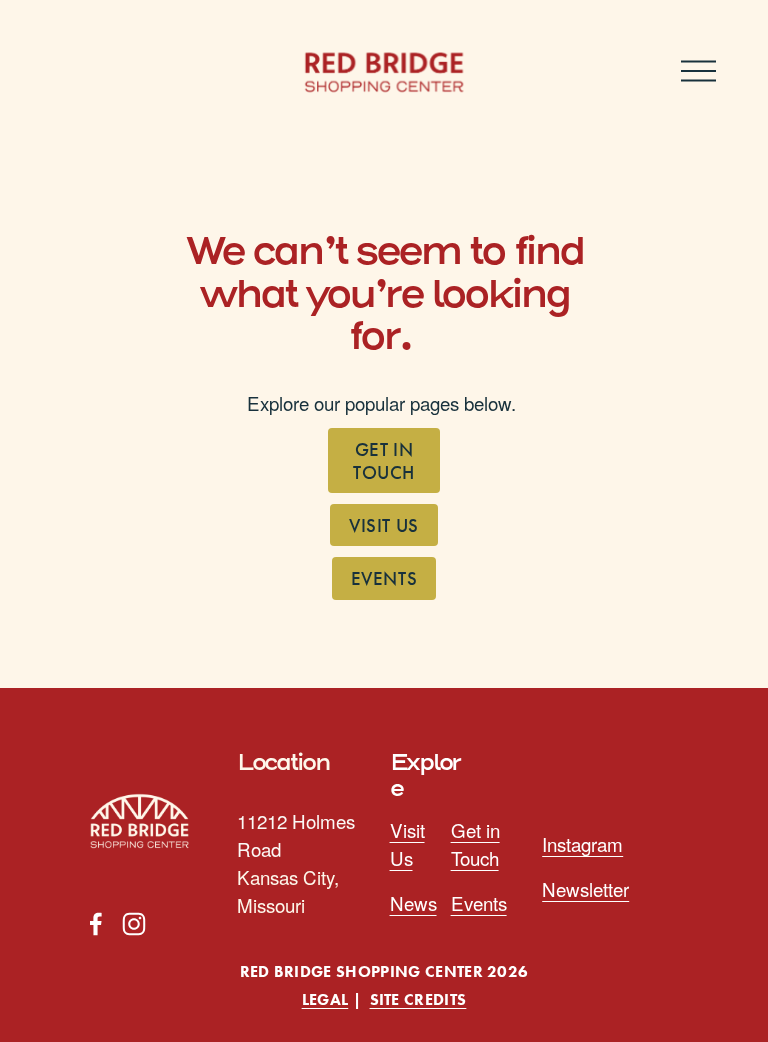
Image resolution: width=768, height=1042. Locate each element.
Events (384, 578)
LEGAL (325, 1000)
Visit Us (384, 525)
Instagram (582, 843)
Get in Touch (384, 461)
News (413, 902)
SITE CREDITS (418, 1000)
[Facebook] (96, 924)
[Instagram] (134, 924)
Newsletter (585, 888)
